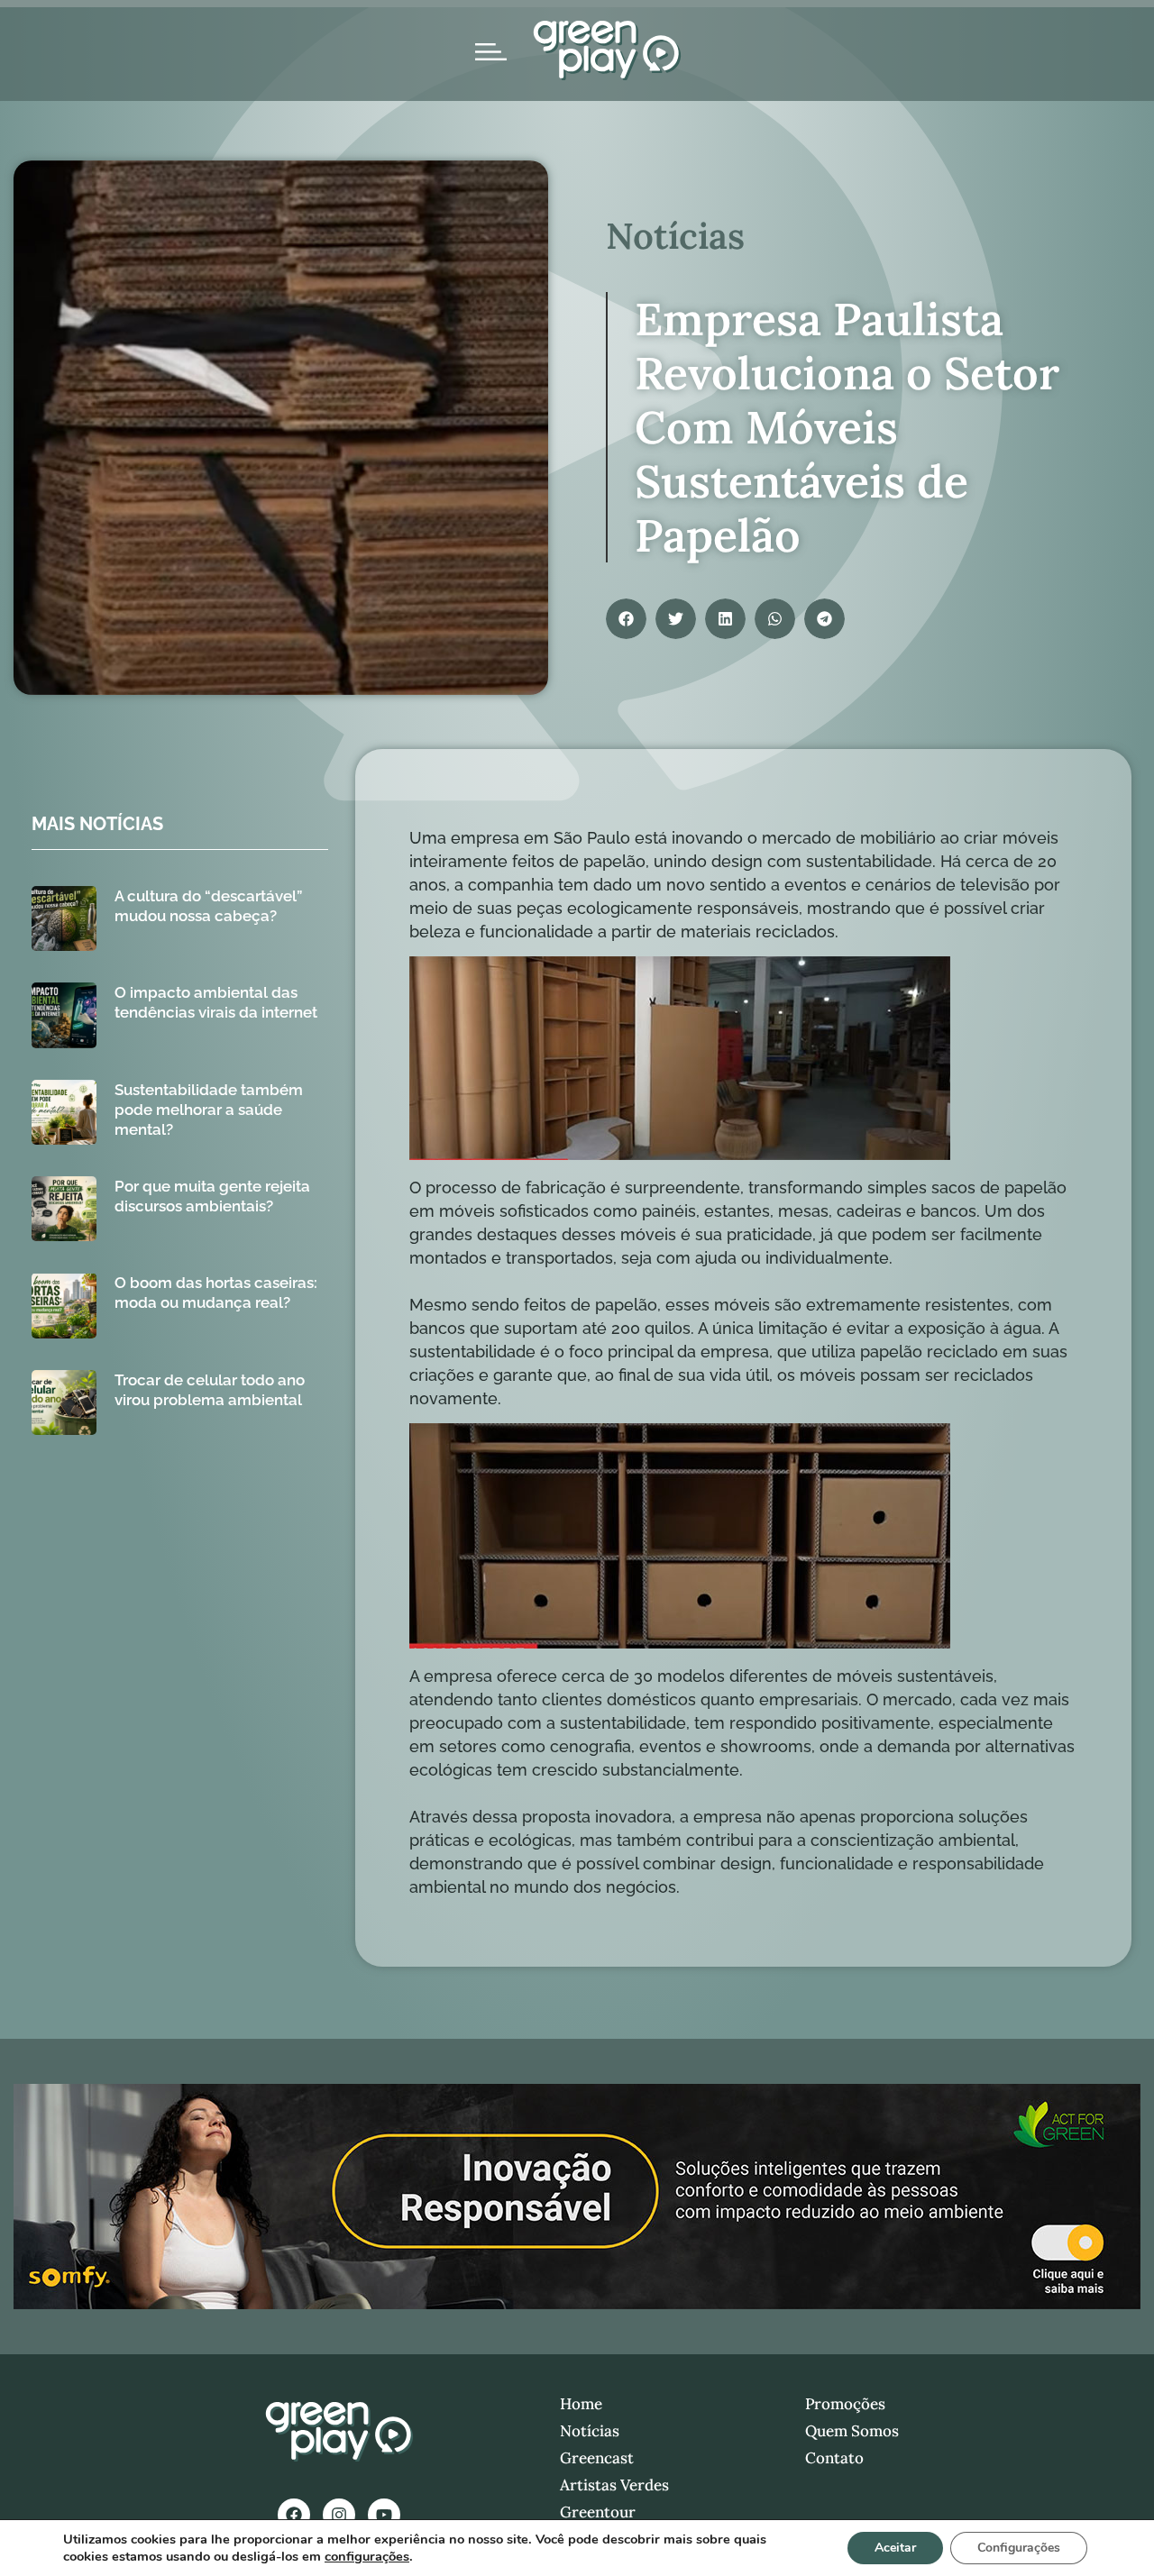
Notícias (590, 2431)
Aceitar (895, 2548)
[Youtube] (384, 2515)
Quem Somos (852, 2431)
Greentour (598, 2512)
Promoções (845, 2404)
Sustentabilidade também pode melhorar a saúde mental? (209, 1110)
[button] (626, 619)
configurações (367, 2556)
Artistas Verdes (614, 2485)
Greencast (597, 2458)
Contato (834, 2458)
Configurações (1019, 2548)
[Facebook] (294, 2515)
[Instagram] (339, 2515)
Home (581, 2404)
